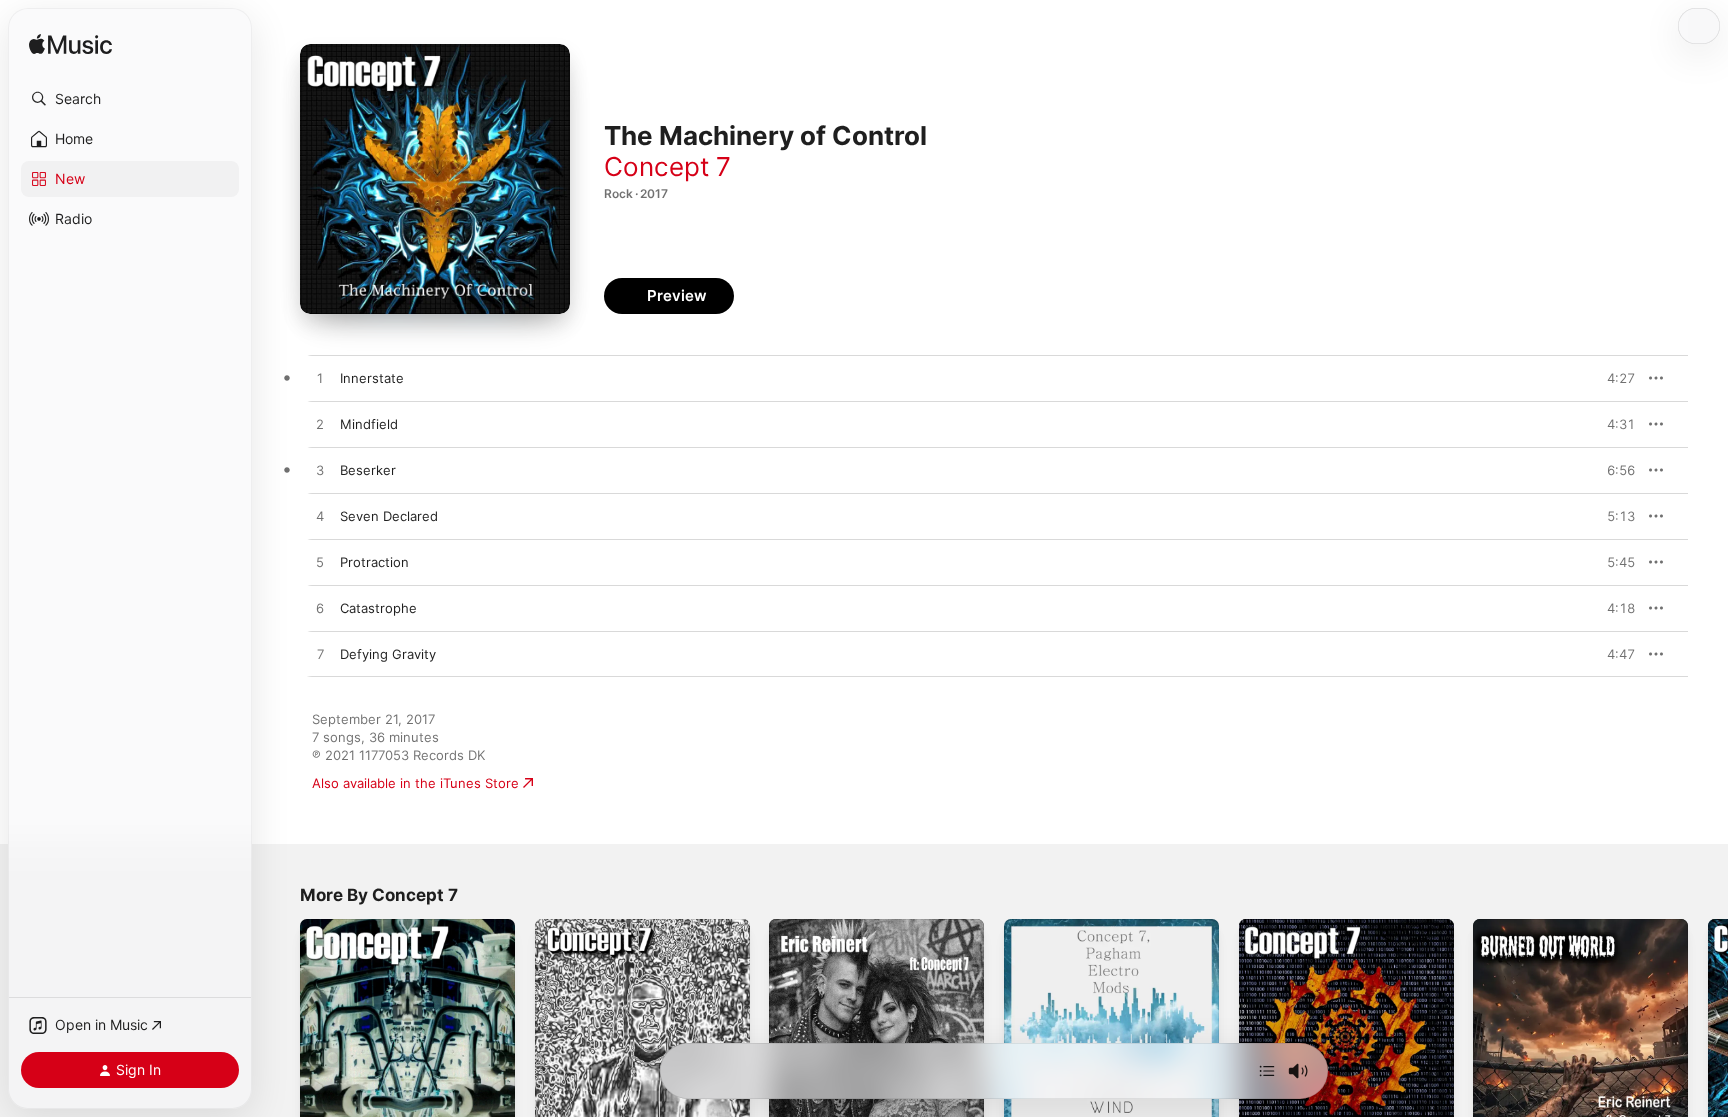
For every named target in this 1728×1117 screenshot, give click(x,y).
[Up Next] (1267, 1071)
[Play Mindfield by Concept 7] (320, 425)
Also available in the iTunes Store (415, 783)
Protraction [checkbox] (374, 562)
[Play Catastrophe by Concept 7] (320, 609)
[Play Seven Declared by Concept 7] (320, 517)
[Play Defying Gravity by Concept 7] (320, 655)
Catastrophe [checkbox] (378, 608)
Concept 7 (667, 166)
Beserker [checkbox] (368, 470)
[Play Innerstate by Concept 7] (320, 379)
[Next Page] (1708, 1026)
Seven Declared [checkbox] (389, 516)
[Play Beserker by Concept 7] (320, 471)
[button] (130, 99)
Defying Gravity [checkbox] (388, 654)
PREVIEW (1613, 378)
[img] (70, 45)
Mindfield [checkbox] (369, 424)
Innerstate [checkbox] (372, 378)
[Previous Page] (280, 1026)
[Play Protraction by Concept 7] (320, 563)
